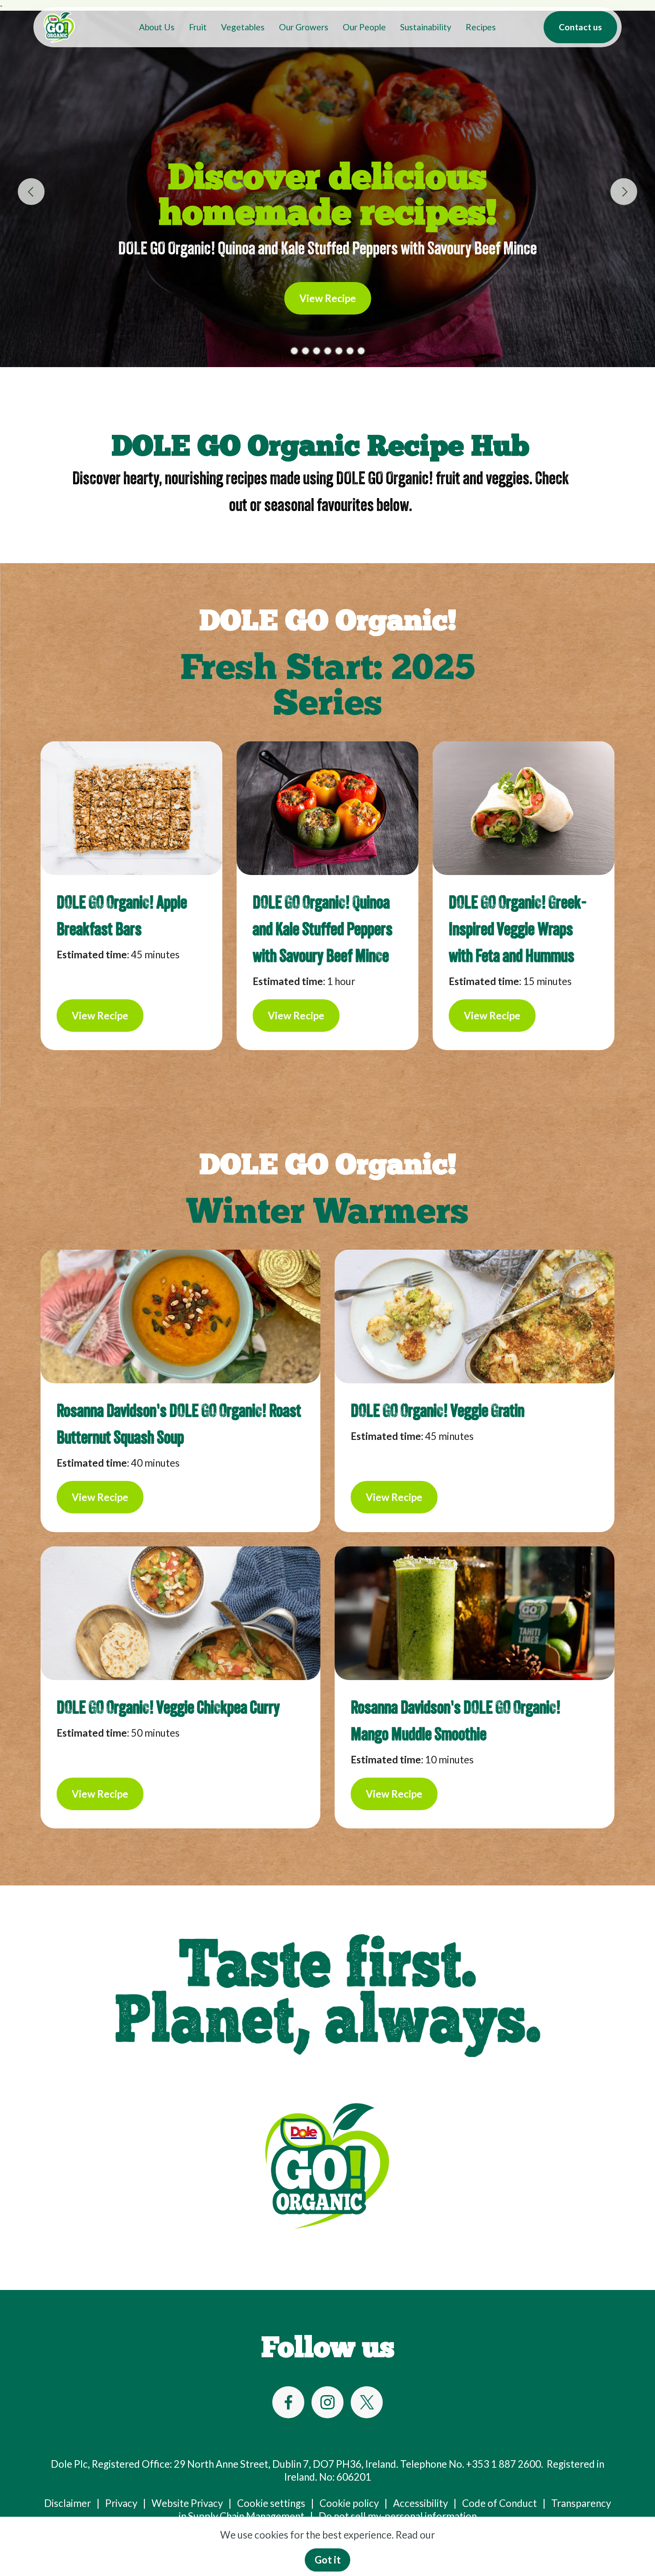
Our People (364, 27)
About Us (157, 27)
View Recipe (328, 298)
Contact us (580, 27)
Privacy (121, 2503)
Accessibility (420, 2503)
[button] (31, 192)
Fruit (198, 27)
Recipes (481, 27)
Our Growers (304, 27)
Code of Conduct (499, 2503)
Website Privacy (187, 2503)
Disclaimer (68, 2503)
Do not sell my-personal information (398, 2516)
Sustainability (426, 27)
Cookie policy (349, 2503)
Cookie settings (271, 2503)
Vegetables (243, 27)
